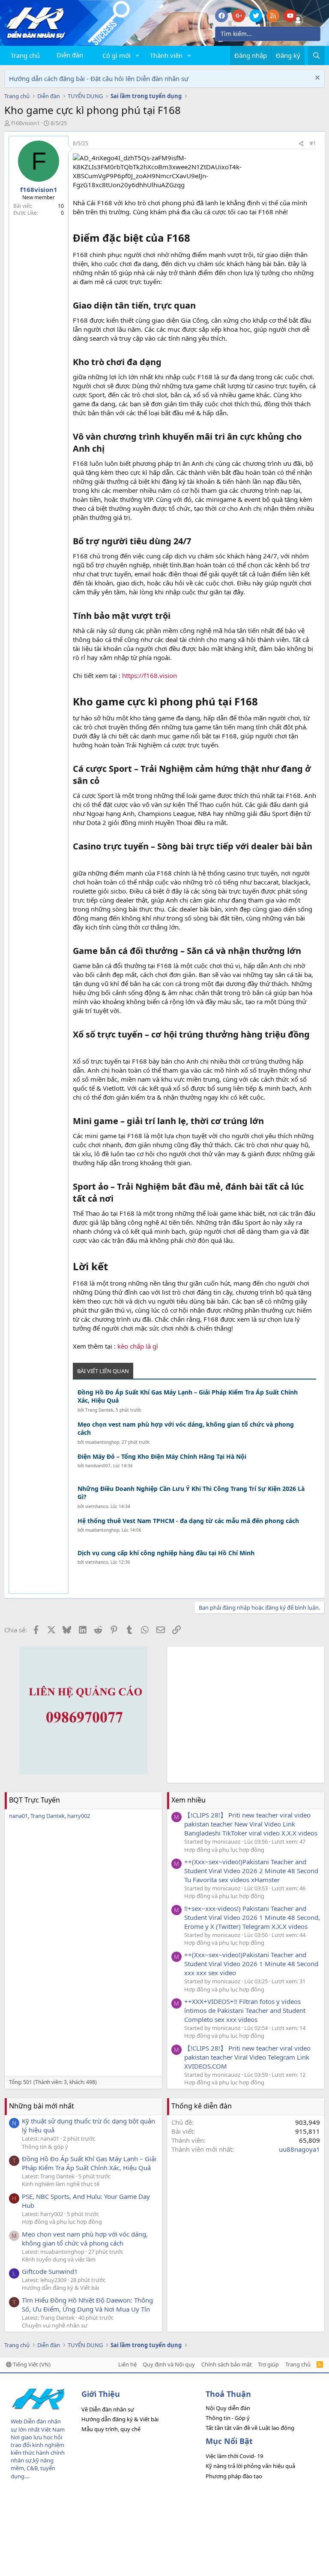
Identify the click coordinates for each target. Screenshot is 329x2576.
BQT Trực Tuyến (34, 1800)
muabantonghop (102, 1442)
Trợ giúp (268, 2364)
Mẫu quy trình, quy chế (111, 2429)
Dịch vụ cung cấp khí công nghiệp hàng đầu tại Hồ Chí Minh (166, 1553)
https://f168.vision (149, 675)
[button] (138, 55)
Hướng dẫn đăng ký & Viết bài (60, 2288)
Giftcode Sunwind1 (50, 2271)
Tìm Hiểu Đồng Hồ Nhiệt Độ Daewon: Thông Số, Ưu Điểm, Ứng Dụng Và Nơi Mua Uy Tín (87, 2305)
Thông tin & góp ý (45, 2147)
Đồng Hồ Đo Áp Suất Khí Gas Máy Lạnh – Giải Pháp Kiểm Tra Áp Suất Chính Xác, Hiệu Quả (188, 1396)
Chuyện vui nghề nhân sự (55, 2325)
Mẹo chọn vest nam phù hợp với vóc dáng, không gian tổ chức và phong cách (186, 1429)
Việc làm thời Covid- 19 (234, 2456)
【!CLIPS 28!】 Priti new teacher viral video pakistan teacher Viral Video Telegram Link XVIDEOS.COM (247, 2057)
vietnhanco (97, 1506)
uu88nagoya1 (299, 2149)
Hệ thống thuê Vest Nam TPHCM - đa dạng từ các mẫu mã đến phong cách (188, 1521)
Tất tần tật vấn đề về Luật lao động (250, 2428)
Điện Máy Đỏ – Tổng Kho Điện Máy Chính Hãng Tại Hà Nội (162, 1456)
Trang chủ (25, 55)
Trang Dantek (99, 1410)
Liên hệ (127, 2364)
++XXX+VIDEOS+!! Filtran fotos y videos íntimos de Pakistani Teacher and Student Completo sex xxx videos (245, 2010)
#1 (313, 143)
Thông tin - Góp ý (228, 2418)
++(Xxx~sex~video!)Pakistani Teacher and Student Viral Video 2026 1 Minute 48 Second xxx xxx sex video (251, 1964)
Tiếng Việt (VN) (31, 2364)
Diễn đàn (70, 55)
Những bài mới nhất (42, 2106)
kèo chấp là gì (138, 1346)
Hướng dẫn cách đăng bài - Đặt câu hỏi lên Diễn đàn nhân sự (99, 78)
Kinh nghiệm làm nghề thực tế (61, 2184)
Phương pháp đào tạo (234, 2476)
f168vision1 (25, 123)
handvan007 (98, 1466)
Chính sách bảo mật (227, 2364)
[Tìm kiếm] (316, 55)
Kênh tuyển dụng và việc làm (59, 2259)
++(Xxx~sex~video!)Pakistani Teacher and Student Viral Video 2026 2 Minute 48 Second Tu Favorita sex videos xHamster (251, 1871)
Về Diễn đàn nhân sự (108, 2409)
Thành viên (166, 55)
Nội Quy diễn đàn (228, 2408)
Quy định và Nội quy (169, 2364)
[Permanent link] (195, 239)
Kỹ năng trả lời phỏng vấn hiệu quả (250, 2466)
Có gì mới (117, 55)
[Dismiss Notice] (316, 79)
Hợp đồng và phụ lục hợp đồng (224, 1850)
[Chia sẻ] (301, 144)
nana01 (18, 1816)
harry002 (79, 1816)
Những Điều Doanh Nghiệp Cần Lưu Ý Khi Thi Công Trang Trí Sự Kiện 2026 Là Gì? (191, 1493)
